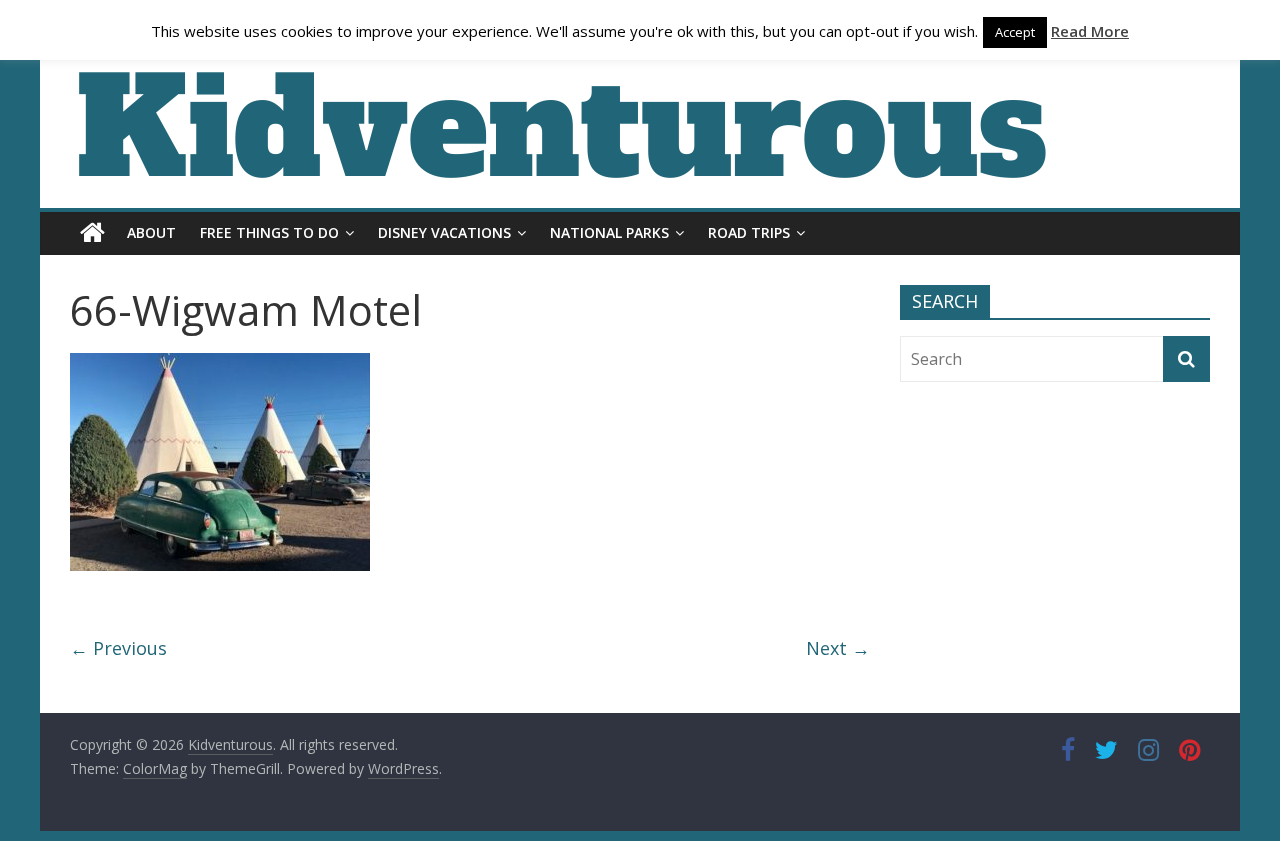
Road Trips (749, 232)
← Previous (118, 648)
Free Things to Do (269, 232)
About (151, 232)
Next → (838, 648)
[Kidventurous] (92, 233)
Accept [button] (1015, 32)
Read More (1090, 31)
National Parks (609, 232)
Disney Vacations (444, 232)
